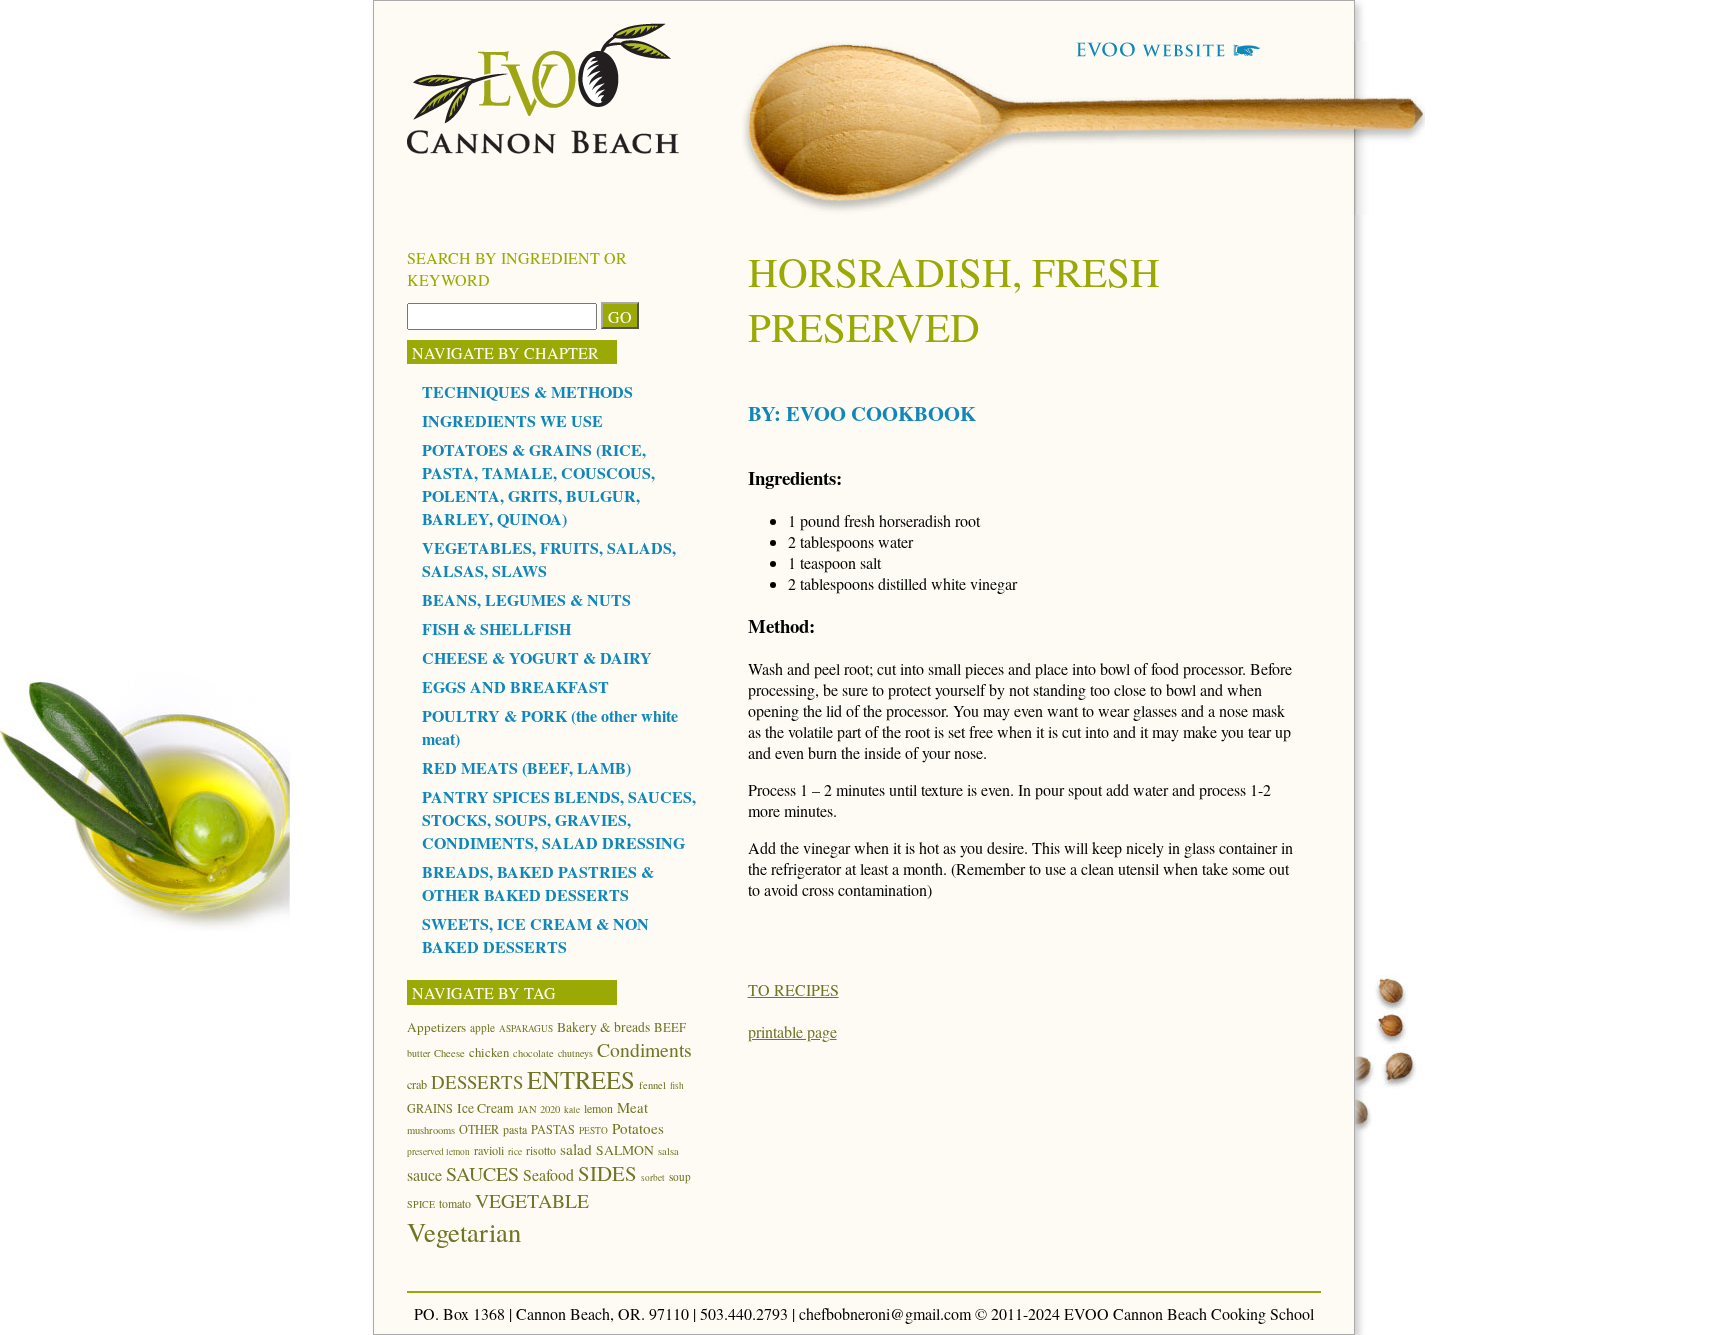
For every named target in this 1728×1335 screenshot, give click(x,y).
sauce (424, 1175)
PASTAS (553, 1129)
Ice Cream (485, 1108)
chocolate (533, 1053)
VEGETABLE (532, 1200)
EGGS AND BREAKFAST (515, 686)
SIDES (607, 1173)
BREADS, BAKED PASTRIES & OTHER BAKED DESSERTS (538, 883)
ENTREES (581, 1079)
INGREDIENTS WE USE (512, 420)
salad (576, 1149)
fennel (652, 1085)
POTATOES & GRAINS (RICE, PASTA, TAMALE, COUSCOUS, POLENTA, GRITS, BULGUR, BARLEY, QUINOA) (538, 484)
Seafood (548, 1174)
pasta (515, 1129)
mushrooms (431, 1130)
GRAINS (430, 1108)
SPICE (421, 1204)
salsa (668, 1151)
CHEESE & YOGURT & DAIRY (537, 657)
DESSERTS (477, 1081)
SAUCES (482, 1173)
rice (515, 1151)
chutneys (575, 1053)
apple (482, 1027)
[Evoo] (543, 147)
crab (417, 1084)
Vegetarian (464, 1231)
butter (418, 1053)
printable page (792, 1031)
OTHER (479, 1129)
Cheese (449, 1053)
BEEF (670, 1027)
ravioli (489, 1150)
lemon (598, 1108)
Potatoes (638, 1128)
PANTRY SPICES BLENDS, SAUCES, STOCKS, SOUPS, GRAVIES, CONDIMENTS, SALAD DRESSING (559, 819)
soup (680, 1176)
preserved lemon (438, 1151)
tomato (455, 1203)
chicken (489, 1052)
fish (677, 1085)
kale (572, 1109)
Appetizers (436, 1027)
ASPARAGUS (526, 1028)
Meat (632, 1107)
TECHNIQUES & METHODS (527, 391)
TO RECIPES (793, 989)
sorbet (653, 1177)
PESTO (593, 1130)
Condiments (644, 1049)
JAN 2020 (539, 1109)
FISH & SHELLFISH (496, 628)
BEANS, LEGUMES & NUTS (526, 599)
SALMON (625, 1150)
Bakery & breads (603, 1027)
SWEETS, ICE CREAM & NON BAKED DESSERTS (535, 935)
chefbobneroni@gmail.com (885, 1313)
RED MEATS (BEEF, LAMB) (526, 767)
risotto (541, 1150)
